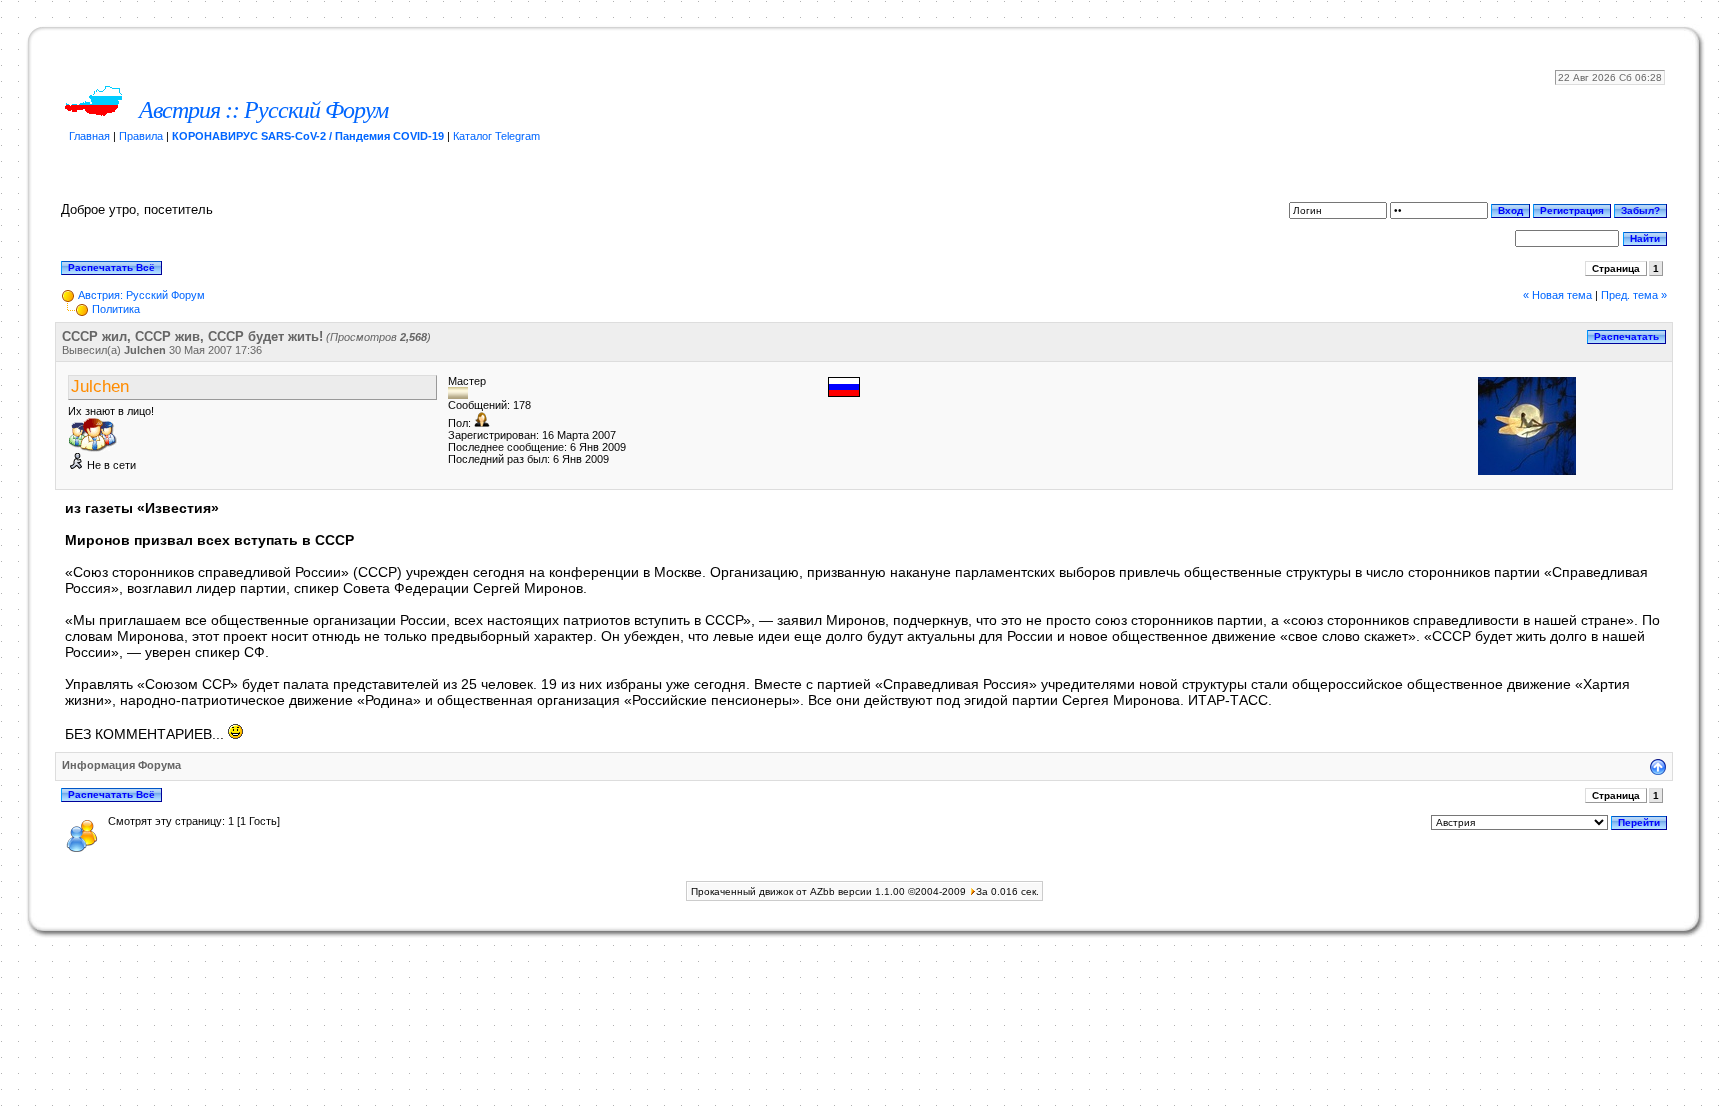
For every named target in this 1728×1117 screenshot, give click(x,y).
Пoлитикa (116, 309)
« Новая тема (1557, 295)
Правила (141, 136)
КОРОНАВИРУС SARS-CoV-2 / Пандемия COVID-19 (308, 136)
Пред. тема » (1634, 295)
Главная (89, 136)
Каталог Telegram (496, 136)
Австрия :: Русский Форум (263, 110)
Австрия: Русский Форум (141, 295)
